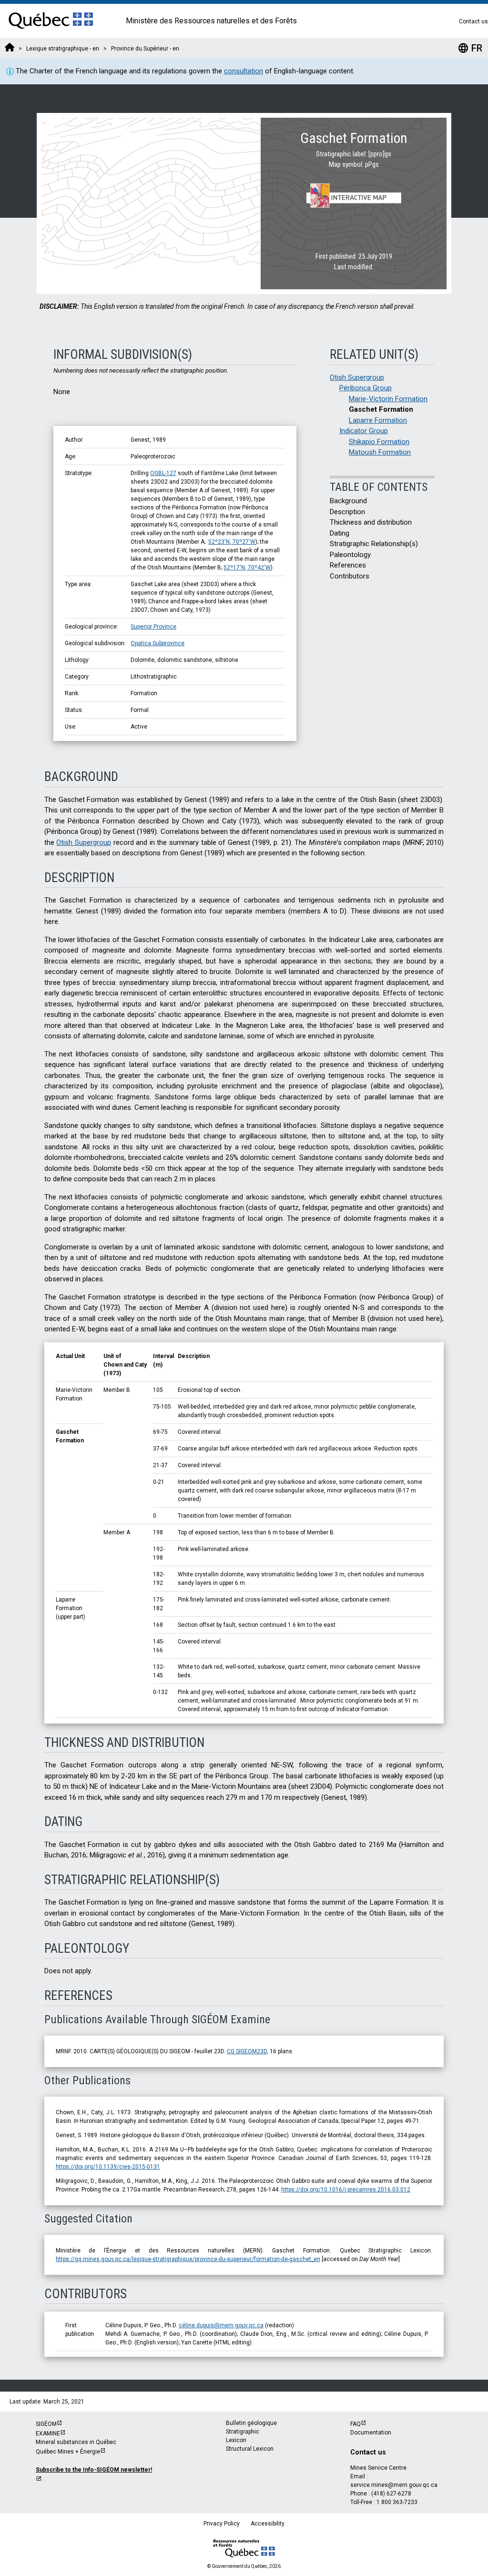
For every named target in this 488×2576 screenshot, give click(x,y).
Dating (340, 533)
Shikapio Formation (379, 442)
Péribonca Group (366, 388)
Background (348, 501)
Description (347, 512)
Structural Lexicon (250, 2449)
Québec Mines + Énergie (68, 2452)
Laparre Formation (378, 420)
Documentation (371, 2433)
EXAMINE (48, 2434)
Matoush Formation (380, 452)
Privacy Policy (222, 2524)
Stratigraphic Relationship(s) (374, 544)
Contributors (350, 576)
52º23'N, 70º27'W (232, 542)
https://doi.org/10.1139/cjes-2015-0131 (108, 2167)
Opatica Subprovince (158, 643)
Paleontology (350, 555)
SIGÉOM (46, 2424)
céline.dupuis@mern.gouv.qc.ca (221, 2325)
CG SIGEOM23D (247, 2051)
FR (470, 48)
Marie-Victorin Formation (388, 399)
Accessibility (268, 2524)
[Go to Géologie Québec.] (10, 49)
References (348, 565)
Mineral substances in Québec (76, 2442)
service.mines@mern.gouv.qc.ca (394, 2485)
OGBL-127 (163, 473)
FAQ (356, 2424)
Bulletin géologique (251, 2423)
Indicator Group (364, 431)
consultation (244, 71)
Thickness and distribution (371, 522)
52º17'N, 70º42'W (247, 568)
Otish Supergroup (357, 377)
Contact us (473, 21)
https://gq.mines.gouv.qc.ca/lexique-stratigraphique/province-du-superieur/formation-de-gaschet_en (188, 2259)
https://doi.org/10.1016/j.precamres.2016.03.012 (346, 2190)
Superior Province (153, 627)
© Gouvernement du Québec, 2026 (244, 2566)
